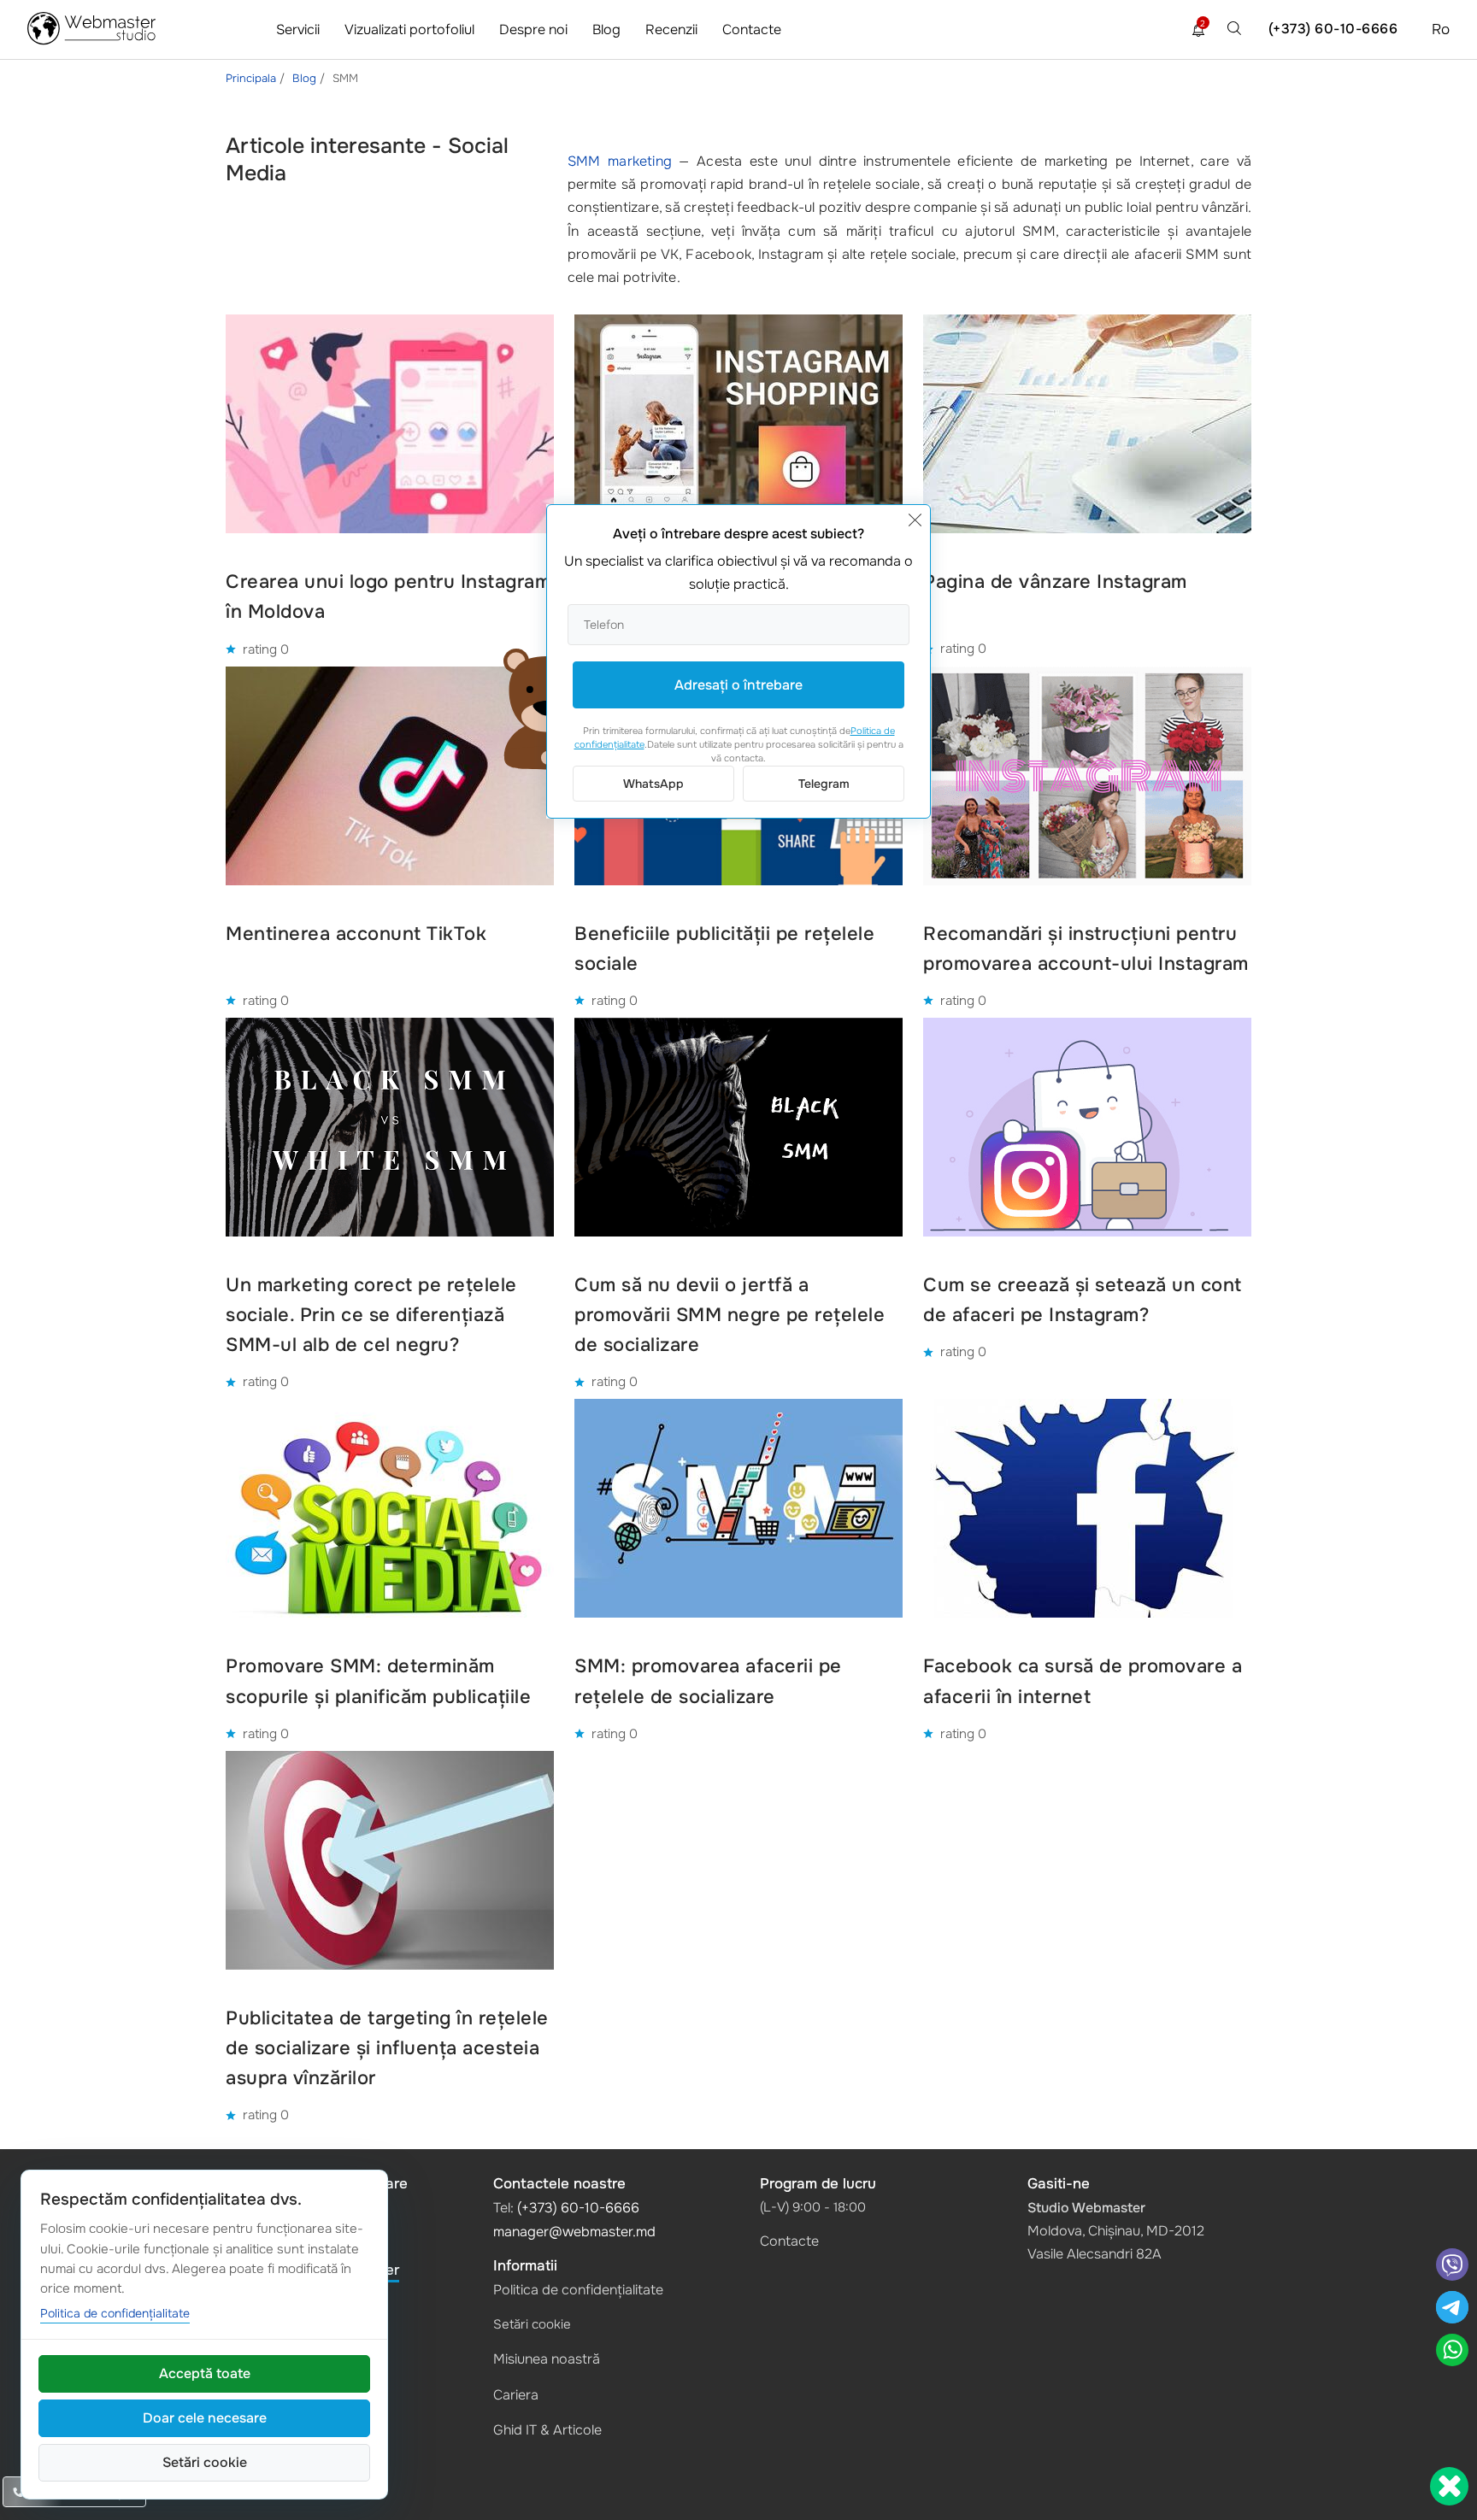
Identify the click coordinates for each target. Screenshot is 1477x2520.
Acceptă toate (205, 2373)
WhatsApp (653, 784)
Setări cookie (532, 2324)
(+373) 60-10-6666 (1333, 29)
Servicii (298, 29)
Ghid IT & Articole (547, 2430)
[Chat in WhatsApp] (1452, 2352)
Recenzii (671, 29)
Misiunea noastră (547, 2359)
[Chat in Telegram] (1452, 2309)
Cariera (516, 2395)
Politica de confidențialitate (578, 2290)
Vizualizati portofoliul (409, 29)
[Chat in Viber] (1452, 2267)
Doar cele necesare (205, 2418)
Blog (606, 29)
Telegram (824, 784)
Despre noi (533, 29)
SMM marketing (620, 161)
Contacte (752, 29)
